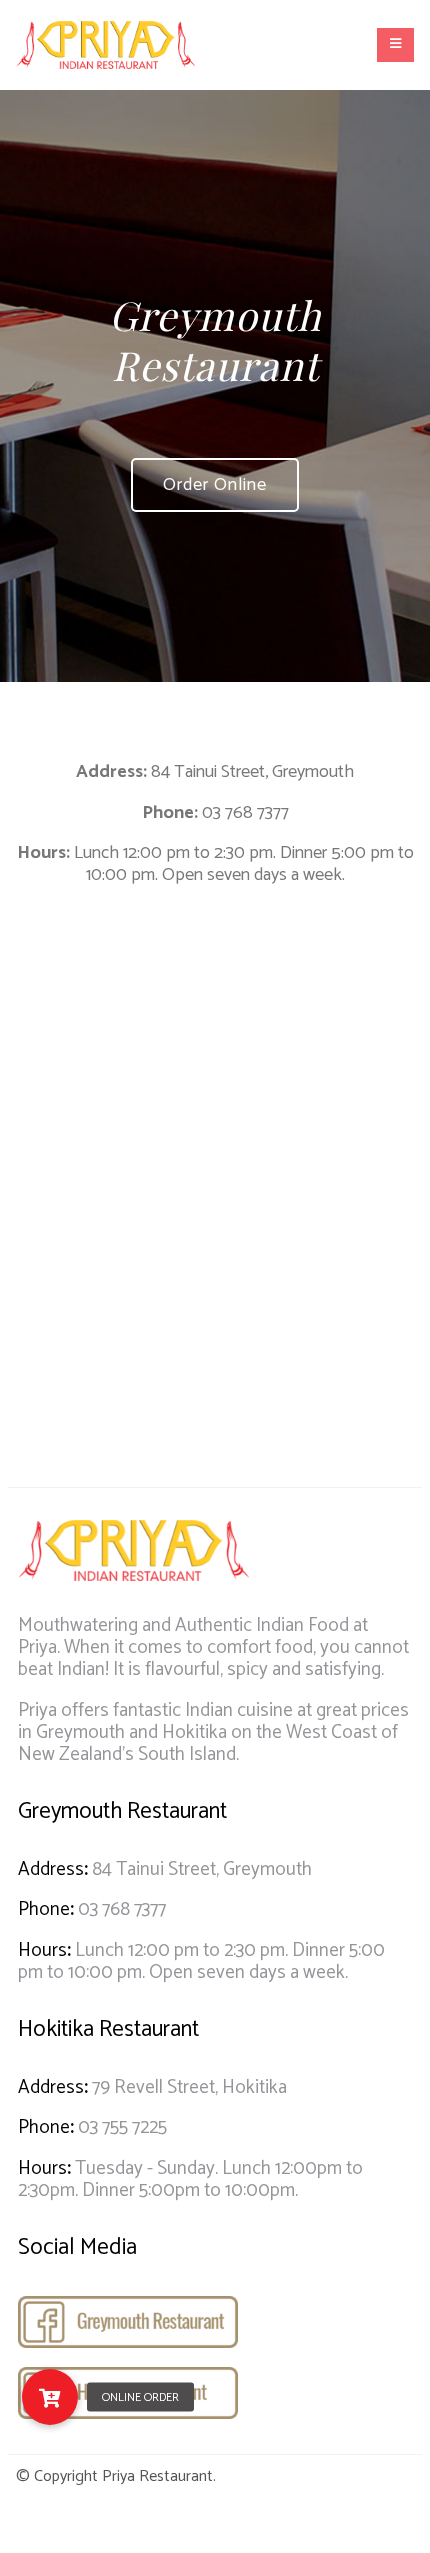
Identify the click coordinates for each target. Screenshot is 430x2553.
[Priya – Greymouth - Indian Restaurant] (106, 44)
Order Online (215, 485)
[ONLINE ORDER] (50, 2397)
